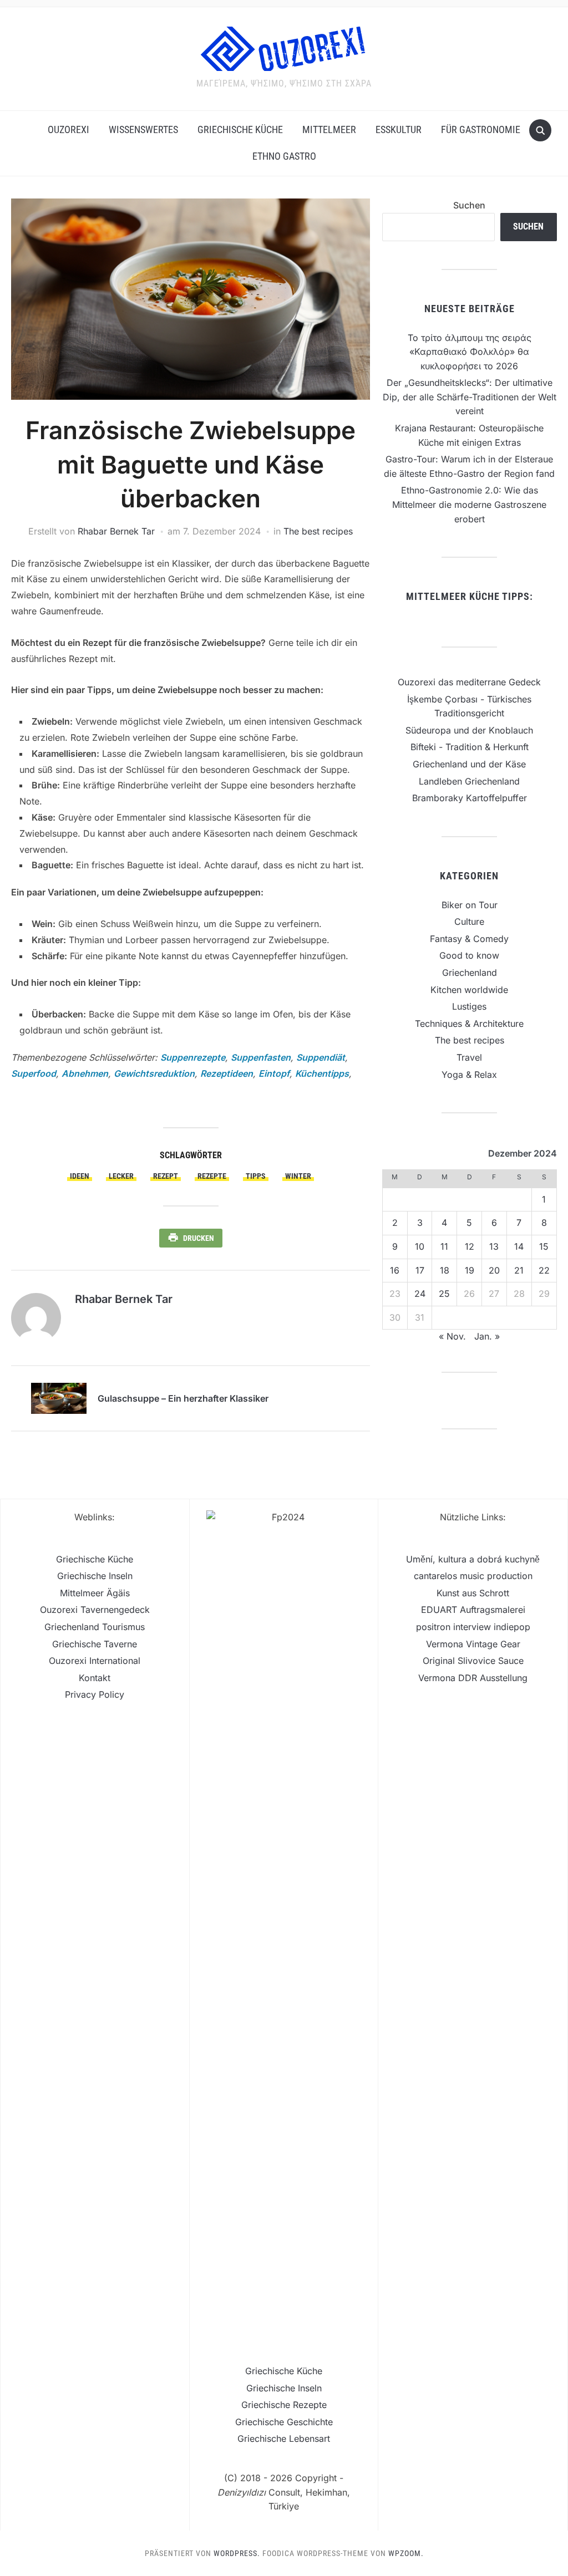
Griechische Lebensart (284, 2438)
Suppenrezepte (193, 1057)
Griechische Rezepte (284, 2405)
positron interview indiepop (473, 1627)
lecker (121, 1176)
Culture (469, 922)
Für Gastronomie (481, 129)
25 (444, 1294)
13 (494, 1246)
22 (544, 1270)
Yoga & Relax (469, 1075)
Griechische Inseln (95, 1576)
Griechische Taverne (95, 1644)
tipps (256, 1176)
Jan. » (487, 1336)
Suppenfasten (261, 1057)
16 (395, 1270)
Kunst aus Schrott (473, 1593)
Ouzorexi (69, 129)
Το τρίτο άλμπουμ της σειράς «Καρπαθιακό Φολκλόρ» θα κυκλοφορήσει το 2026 (470, 352)
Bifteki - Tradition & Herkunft (470, 747)
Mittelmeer (329, 129)
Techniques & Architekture (469, 1024)
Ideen (80, 1176)
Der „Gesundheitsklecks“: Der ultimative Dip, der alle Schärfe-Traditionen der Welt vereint (470, 397)
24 (420, 1294)
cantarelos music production (473, 1576)
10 (420, 1246)
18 (445, 1270)
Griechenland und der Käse (469, 764)
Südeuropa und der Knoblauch (469, 730)
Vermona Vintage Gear (473, 1644)
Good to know (469, 955)
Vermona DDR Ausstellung (473, 1678)
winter (298, 1176)
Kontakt (95, 1678)
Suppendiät (321, 1057)
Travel (469, 1057)
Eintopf (274, 1073)
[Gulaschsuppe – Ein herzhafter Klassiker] (59, 1397)
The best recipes (318, 531)
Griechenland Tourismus (95, 1627)
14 (519, 1246)
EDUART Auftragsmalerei (473, 1610)
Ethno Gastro (284, 156)
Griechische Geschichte (284, 2422)
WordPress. (237, 2553)
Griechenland (470, 973)
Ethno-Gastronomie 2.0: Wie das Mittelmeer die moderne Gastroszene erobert (469, 504)
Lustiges (469, 1006)
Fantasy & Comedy (469, 939)
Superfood (34, 1073)
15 (544, 1246)
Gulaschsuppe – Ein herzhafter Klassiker (183, 1398)
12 (470, 1246)
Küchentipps (322, 1073)
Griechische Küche (240, 129)
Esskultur (399, 129)
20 (494, 1270)
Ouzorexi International (95, 1661)
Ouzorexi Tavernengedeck (95, 1610)
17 (420, 1270)
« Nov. (452, 1336)
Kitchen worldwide (469, 990)
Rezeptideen (227, 1073)
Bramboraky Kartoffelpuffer (470, 798)
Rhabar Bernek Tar (116, 531)
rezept (166, 1176)
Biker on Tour (470, 905)
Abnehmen (85, 1073)
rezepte (212, 1176)
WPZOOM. (406, 2553)
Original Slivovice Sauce (473, 1661)
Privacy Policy (95, 1694)
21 (519, 1270)
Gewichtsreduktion (154, 1073)
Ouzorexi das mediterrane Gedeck (469, 682)
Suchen (469, 205)
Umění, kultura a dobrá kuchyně (473, 1559)
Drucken (199, 1238)
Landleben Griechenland (469, 781)
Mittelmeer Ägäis (95, 1593)
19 (470, 1270)
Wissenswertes (143, 129)
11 (444, 1246)
